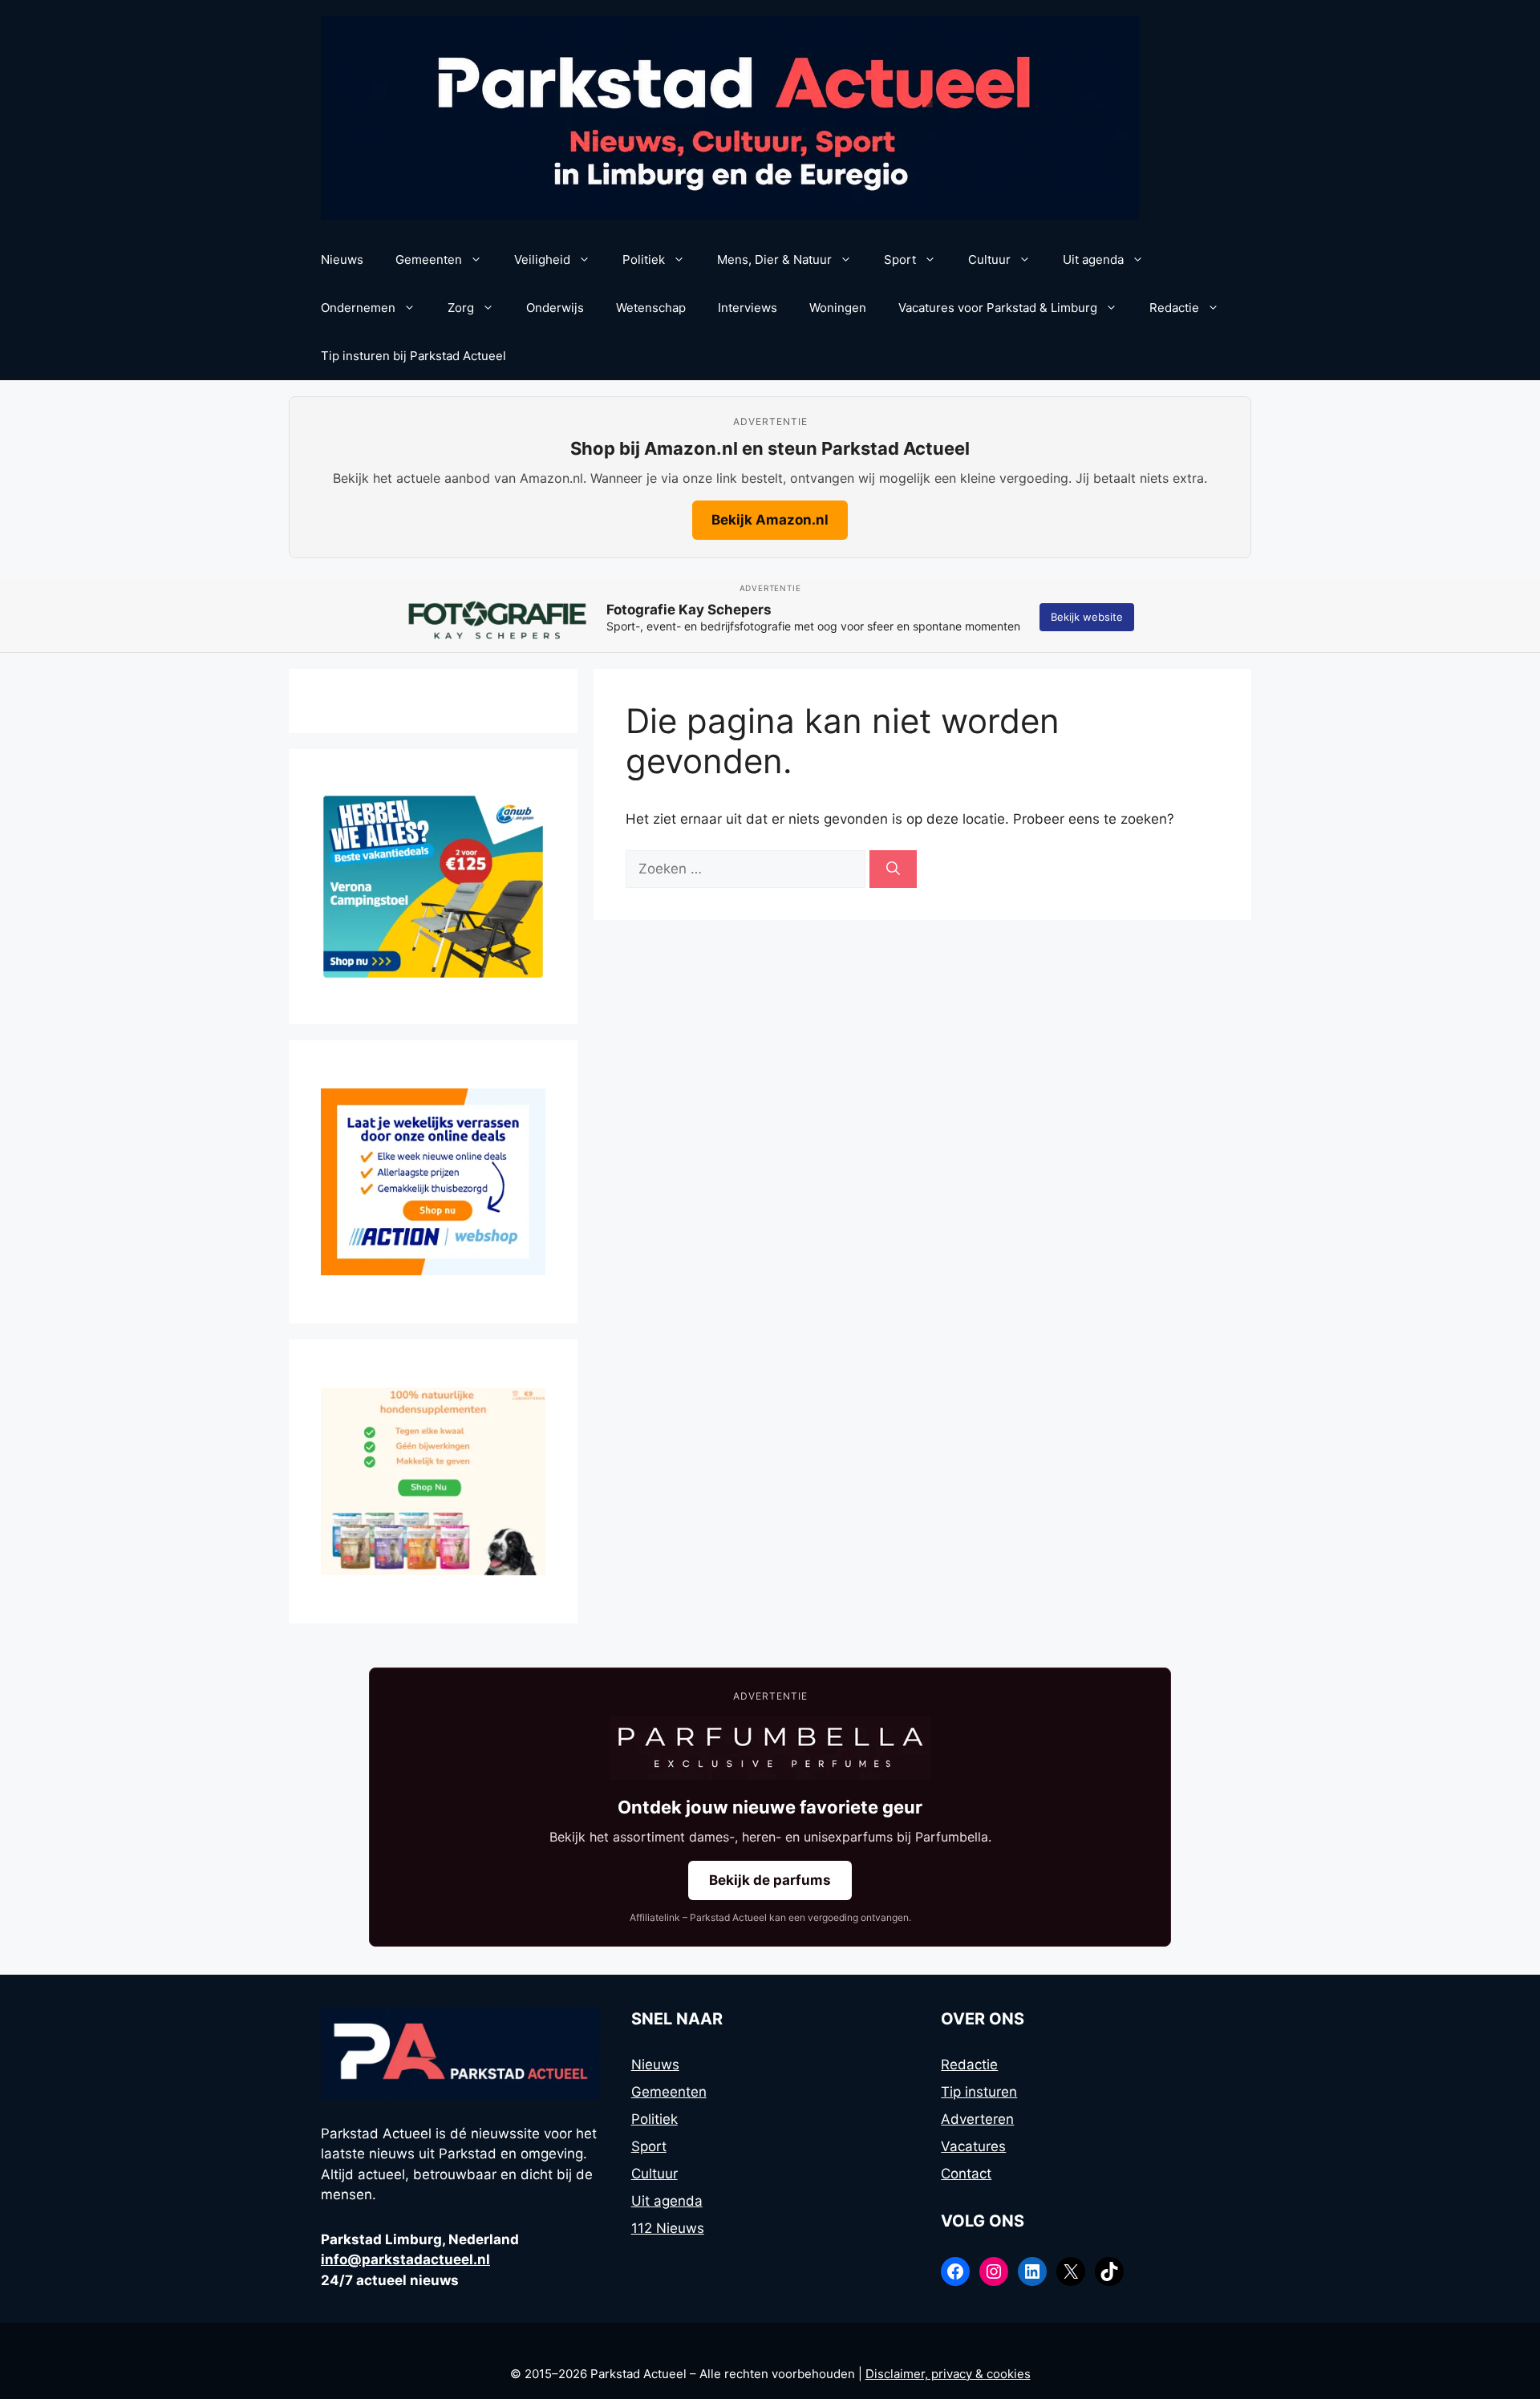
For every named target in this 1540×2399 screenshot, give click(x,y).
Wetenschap (651, 308)
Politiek (644, 259)
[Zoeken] (893, 869)
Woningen (838, 308)
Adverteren (977, 2119)
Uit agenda (1093, 259)
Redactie (1174, 308)
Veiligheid (542, 259)
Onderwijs (555, 308)
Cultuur (989, 259)
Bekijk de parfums (770, 1880)
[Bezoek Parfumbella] (770, 1748)
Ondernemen (358, 308)
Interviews (748, 308)
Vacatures (973, 2146)
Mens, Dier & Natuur (774, 259)
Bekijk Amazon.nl (770, 520)
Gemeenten (429, 259)
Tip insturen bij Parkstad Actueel (413, 356)
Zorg (461, 308)
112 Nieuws (668, 2228)
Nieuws (342, 259)
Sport (900, 259)
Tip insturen (979, 2092)
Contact (966, 2174)
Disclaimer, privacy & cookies (948, 2374)
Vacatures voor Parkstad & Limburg (998, 308)
